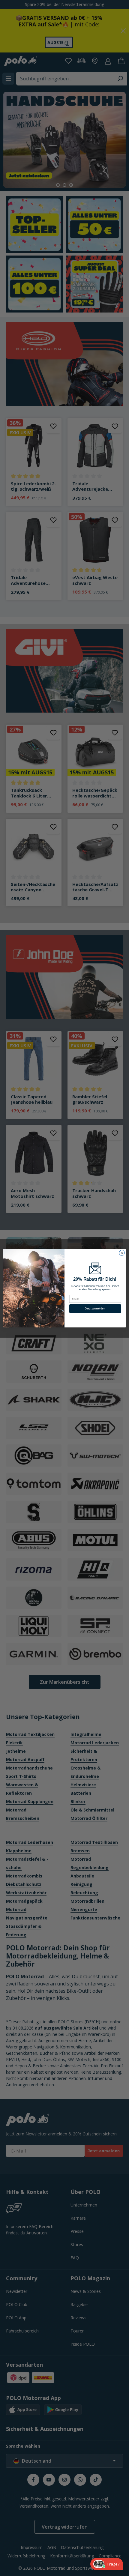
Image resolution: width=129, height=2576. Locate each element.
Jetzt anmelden (95, 1308)
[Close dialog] (122, 1253)
